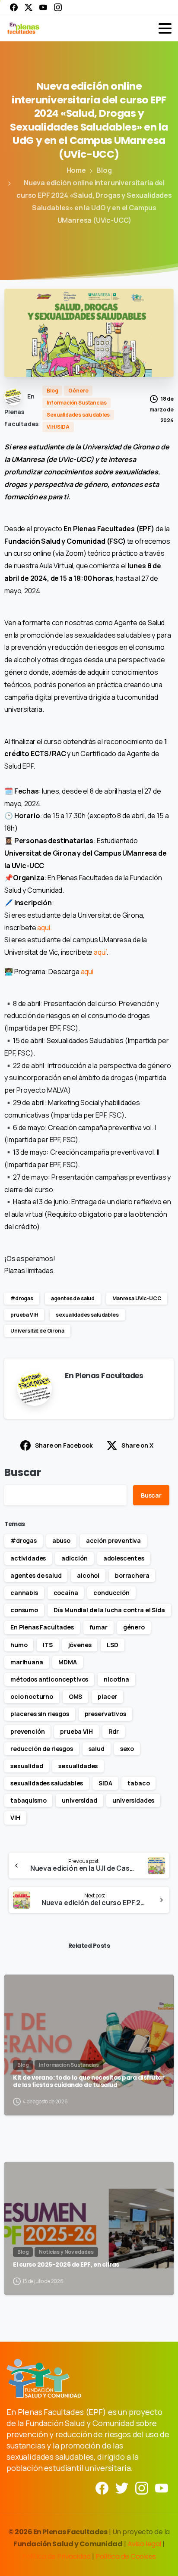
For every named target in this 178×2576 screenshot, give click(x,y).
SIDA (105, 1783)
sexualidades (78, 1766)
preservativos (105, 1714)
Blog (104, 170)
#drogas (22, 1298)
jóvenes (80, 1645)
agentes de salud (73, 1298)
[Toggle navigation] (165, 28)
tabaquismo (28, 1800)
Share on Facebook (64, 1445)
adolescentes (124, 1558)
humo (19, 1645)
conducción (111, 1593)
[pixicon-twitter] (122, 2487)
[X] (29, 7)
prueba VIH (24, 1315)
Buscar (23, 1472)
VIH (15, 1818)
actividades (28, 1558)
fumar (99, 1627)
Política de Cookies (126, 2556)
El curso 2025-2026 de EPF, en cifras (66, 2265)
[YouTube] (43, 7)
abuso (61, 1540)
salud (97, 1749)
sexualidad (27, 1766)
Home (76, 170)
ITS (48, 1645)
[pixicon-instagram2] (142, 2487)
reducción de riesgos (42, 1749)
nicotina (116, 1679)
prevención (27, 1731)
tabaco (138, 1783)
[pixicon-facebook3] (102, 2487)
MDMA (67, 1662)
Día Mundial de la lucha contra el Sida (109, 1610)
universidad (79, 1800)
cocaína (66, 1593)
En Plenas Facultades (42, 1627)
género (134, 1627)
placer (107, 1696)
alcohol (88, 1575)
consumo (24, 1610)
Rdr (114, 1731)
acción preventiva (113, 1540)
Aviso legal (145, 2544)
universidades (133, 1800)
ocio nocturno (32, 1696)
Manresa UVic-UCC (137, 1298)
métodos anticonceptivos (49, 1679)
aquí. (44, 928)
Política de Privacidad (57, 2556)
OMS (76, 1696)
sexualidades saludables (87, 1315)
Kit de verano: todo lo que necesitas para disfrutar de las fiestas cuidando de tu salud (89, 2082)
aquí (100, 952)
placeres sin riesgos (40, 1714)
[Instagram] (58, 7)
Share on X (137, 1445)
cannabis (24, 1593)
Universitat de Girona (37, 1331)
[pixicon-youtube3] (162, 2487)
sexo (127, 1749)
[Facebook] (14, 7)
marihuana (27, 1662)
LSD (113, 1645)
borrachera (132, 1575)
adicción (75, 1558)
